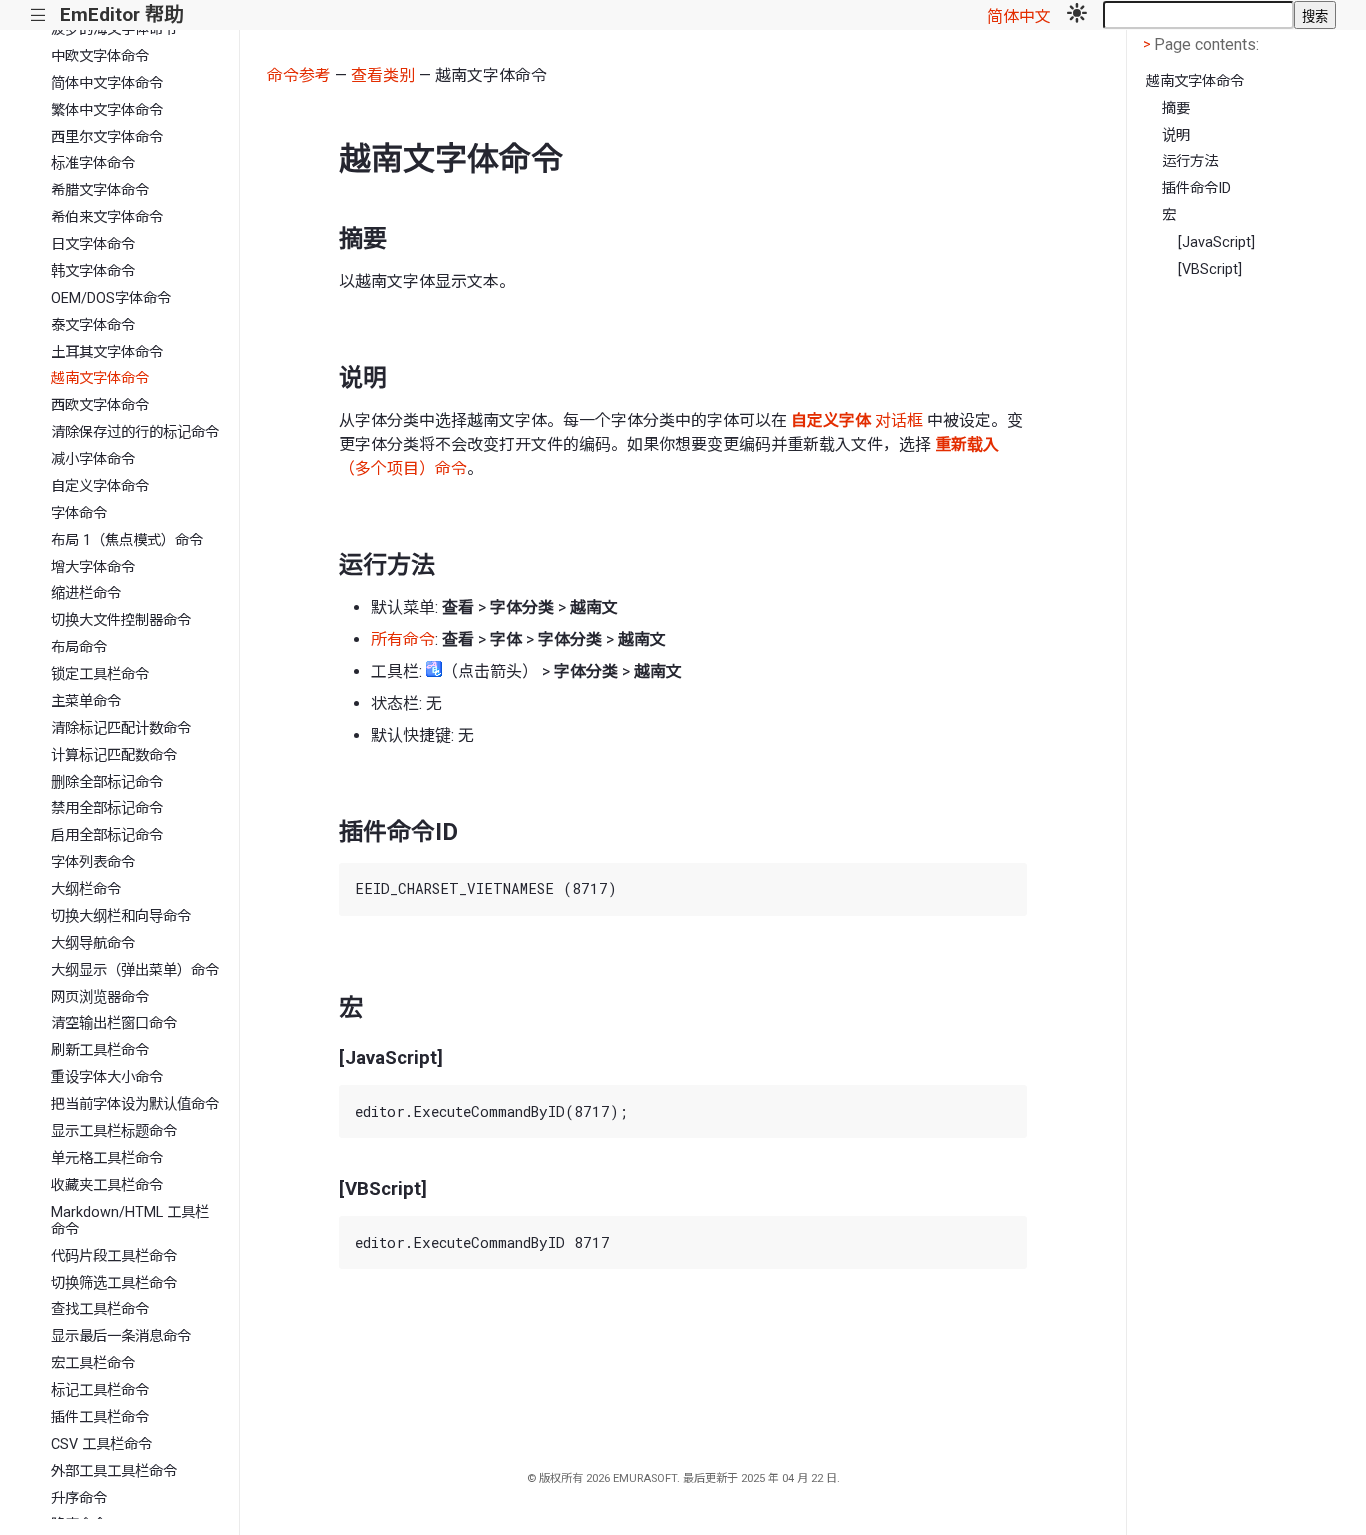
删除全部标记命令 (107, 782)
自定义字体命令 (100, 486)
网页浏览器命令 (100, 997)
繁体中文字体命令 (107, 110)
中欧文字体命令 (100, 56)
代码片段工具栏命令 (114, 1256)
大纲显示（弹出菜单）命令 (135, 970)
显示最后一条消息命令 (121, 1336)
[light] (1077, 15)
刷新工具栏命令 (100, 1050)
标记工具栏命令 (100, 1390)
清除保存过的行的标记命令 (135, 432)
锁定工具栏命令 (100, 674)
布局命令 (79, 647)
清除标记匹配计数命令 (121, 728)
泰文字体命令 (93, 325)
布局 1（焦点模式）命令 (127, 540)
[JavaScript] (1216, 242)
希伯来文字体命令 (107, 217)
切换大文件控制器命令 (121, 620)
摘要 (1176, 108)
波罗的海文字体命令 (114, 29)
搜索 (1315, 16)
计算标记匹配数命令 (114, 755)
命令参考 (299, 75)
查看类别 (383, 75)
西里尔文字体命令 (107, 137)
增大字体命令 (93, 567)
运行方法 (1190, 161)
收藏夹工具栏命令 (107, 1185)
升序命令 (79, 1498)
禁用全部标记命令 (107, 808)
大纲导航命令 (93, 943)
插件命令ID (1196, 188)
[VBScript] (1210, 269)
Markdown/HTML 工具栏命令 (130, 1221)
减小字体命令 (93, 459)
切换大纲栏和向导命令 (121, 916)
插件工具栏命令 (100, 1417)
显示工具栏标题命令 (114, 1131)
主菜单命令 (86, 701)
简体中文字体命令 (107, 83)
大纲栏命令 (86, 889)
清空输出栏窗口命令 (114, 1023)
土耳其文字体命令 (107, 352)
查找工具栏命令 (100, 1309)
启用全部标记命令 (107, 835)
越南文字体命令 (100, 378)
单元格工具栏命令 (107, 1158)
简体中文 (1019, 16)
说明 (1176, 135)
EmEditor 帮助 (121, 14)
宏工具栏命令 (93, 1363)
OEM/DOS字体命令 (111, 298)
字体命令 (79, 513)
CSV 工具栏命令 (101, 1444)
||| (38, 15)
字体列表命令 (93, 862)
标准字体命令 (93, 163)
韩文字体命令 (93, 271)
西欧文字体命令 (100, 405)
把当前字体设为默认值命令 (135, 1104)
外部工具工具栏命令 (114, 1471)
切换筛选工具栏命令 (114, 1283)
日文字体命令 (93, 244)
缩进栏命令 (86, 593)
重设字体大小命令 (107, 1077)
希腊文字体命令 (100, 190)
